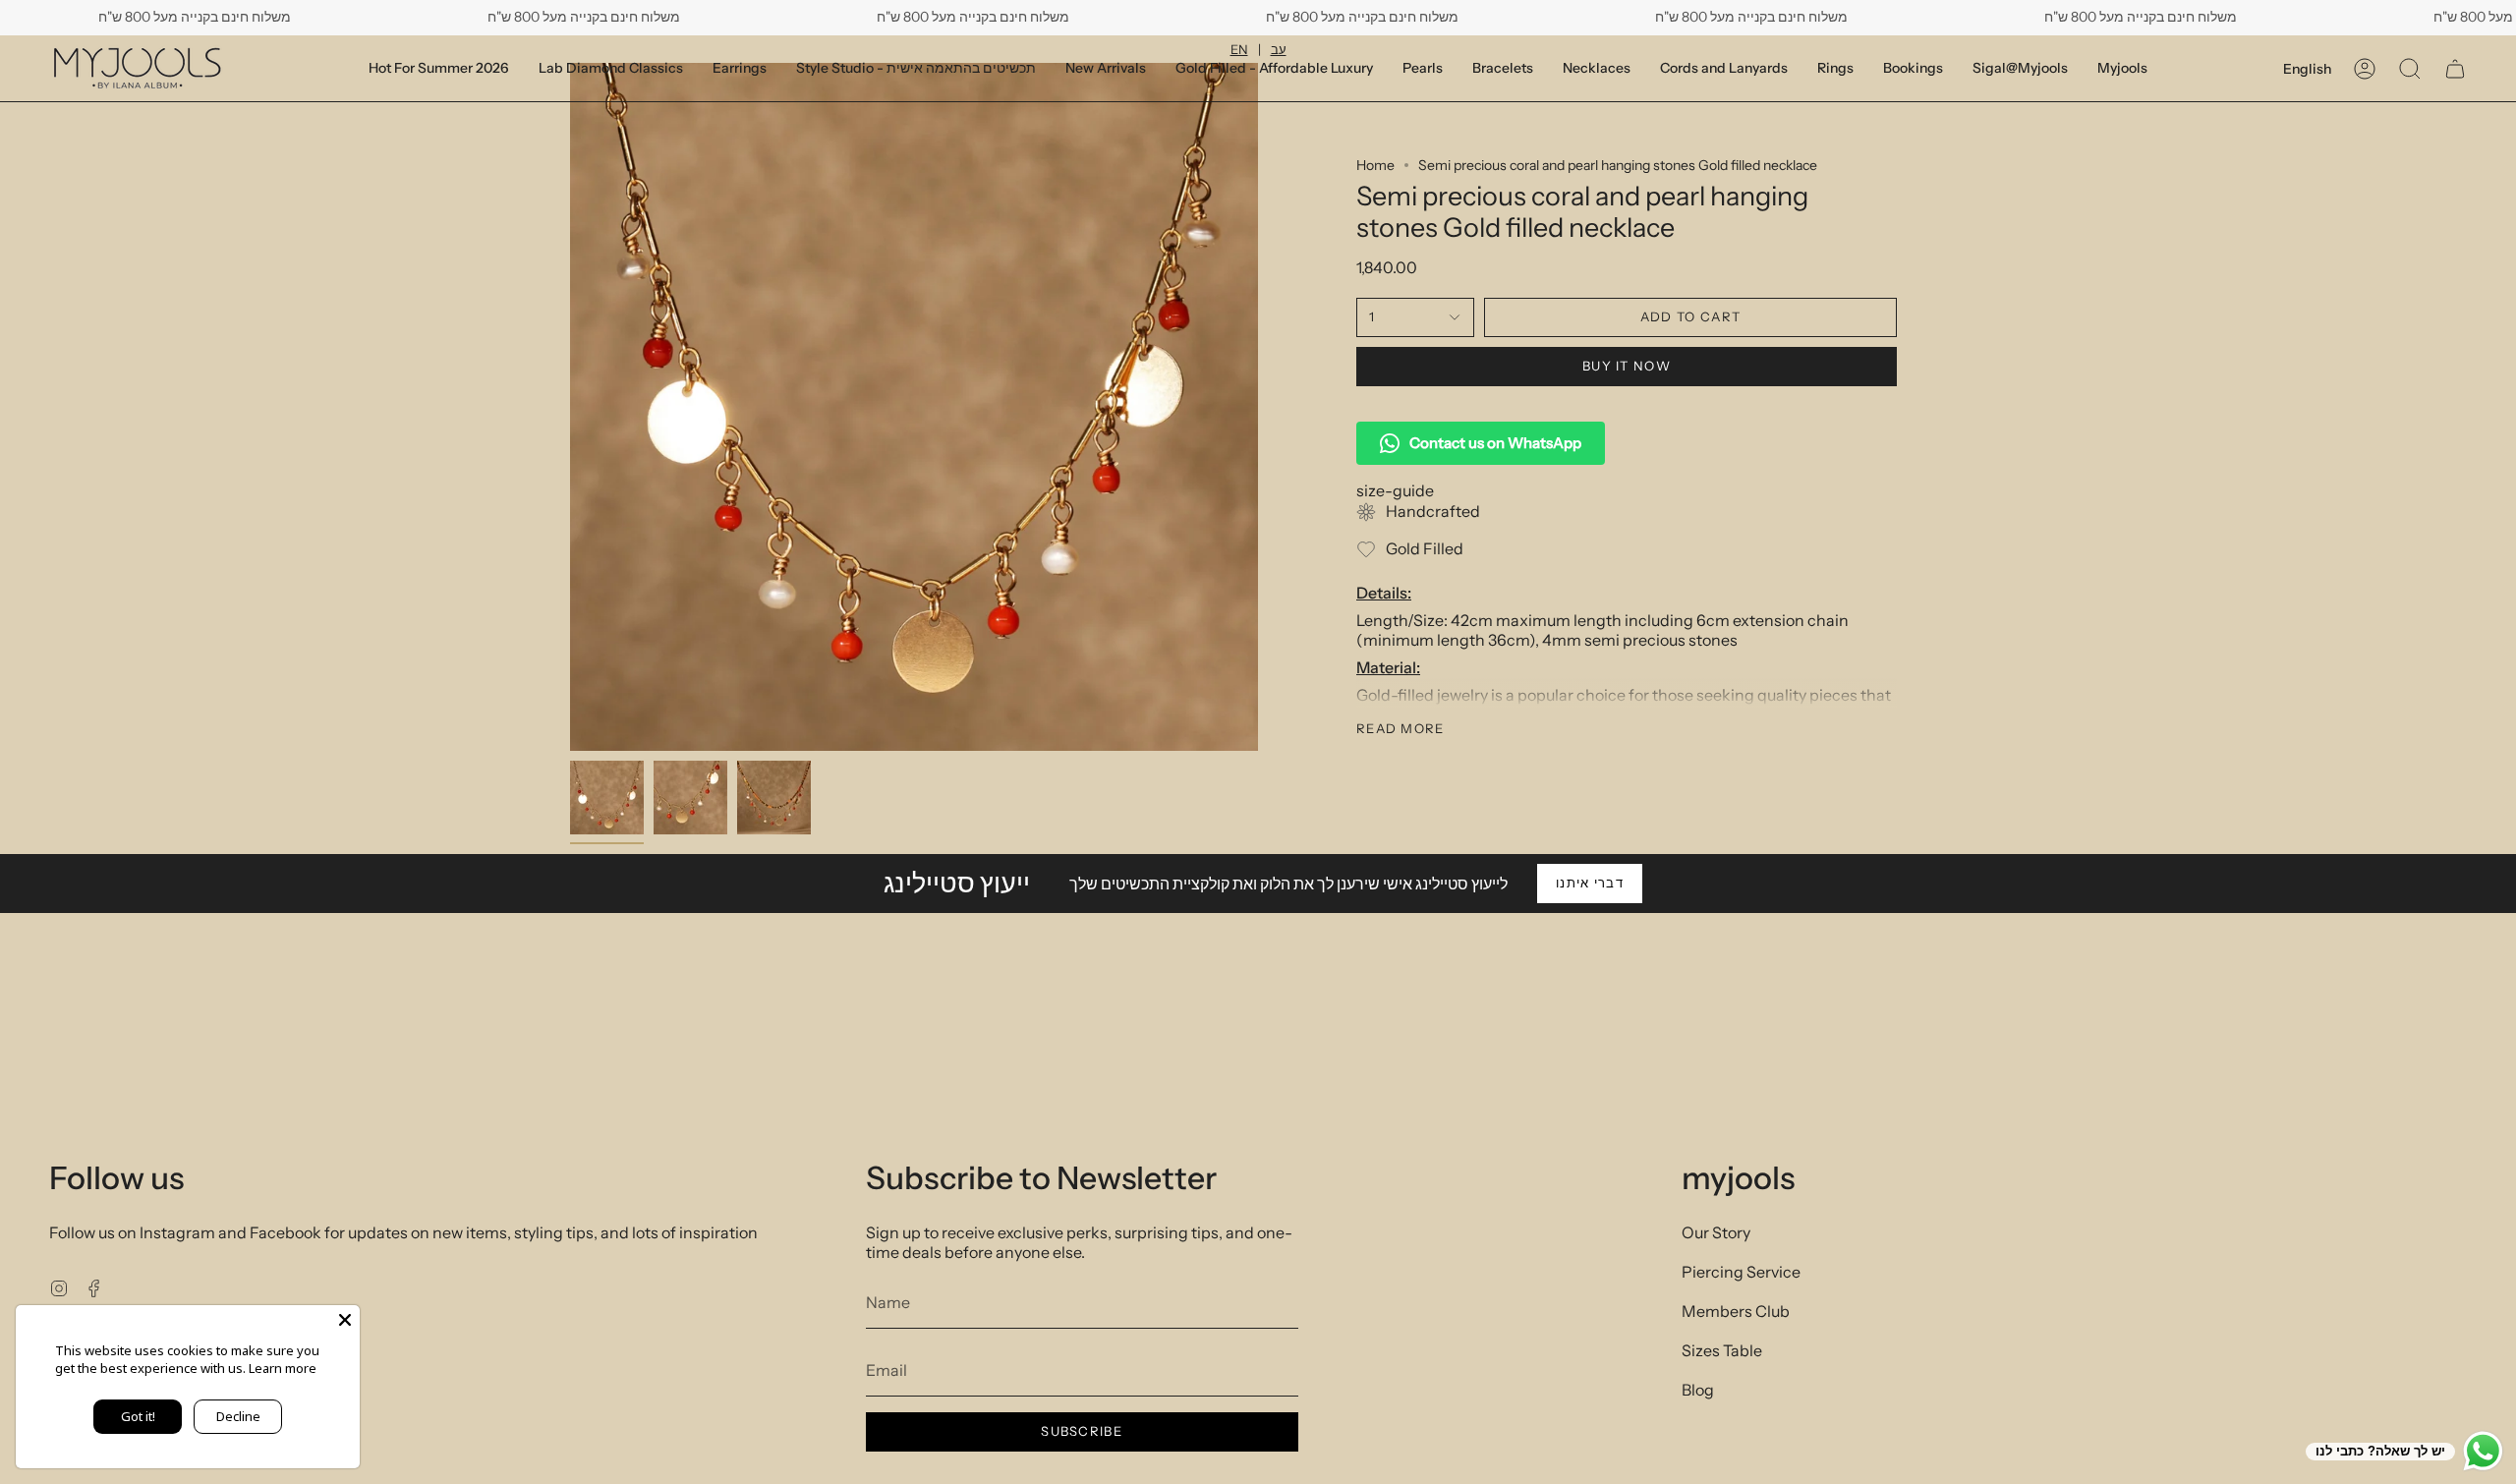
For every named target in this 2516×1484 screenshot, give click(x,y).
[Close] (345, 1320)
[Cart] (2455, 69)
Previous (570, 407)
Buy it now (1627, 366)
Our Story (1716, 1232)
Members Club (1736, 1311)
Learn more (283, 1368)
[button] (1913, 68)
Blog (1698, 1390)
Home (1375, 165)
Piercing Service (1741, 1272)
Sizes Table (1722, 1350)
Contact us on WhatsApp (1495, 443)
